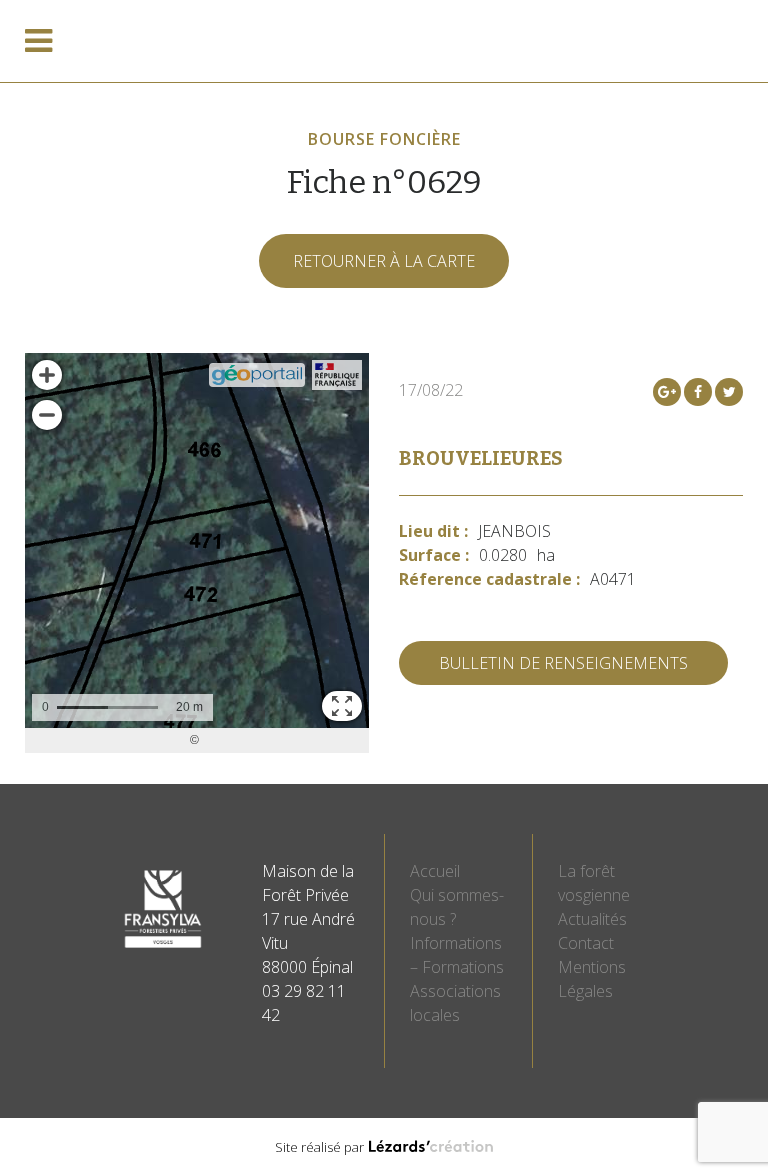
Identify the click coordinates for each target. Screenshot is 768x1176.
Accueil (435, 871)
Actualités (592, 919)
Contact (586, 943)
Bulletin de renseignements (563, 663)
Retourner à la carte (384, 261)
